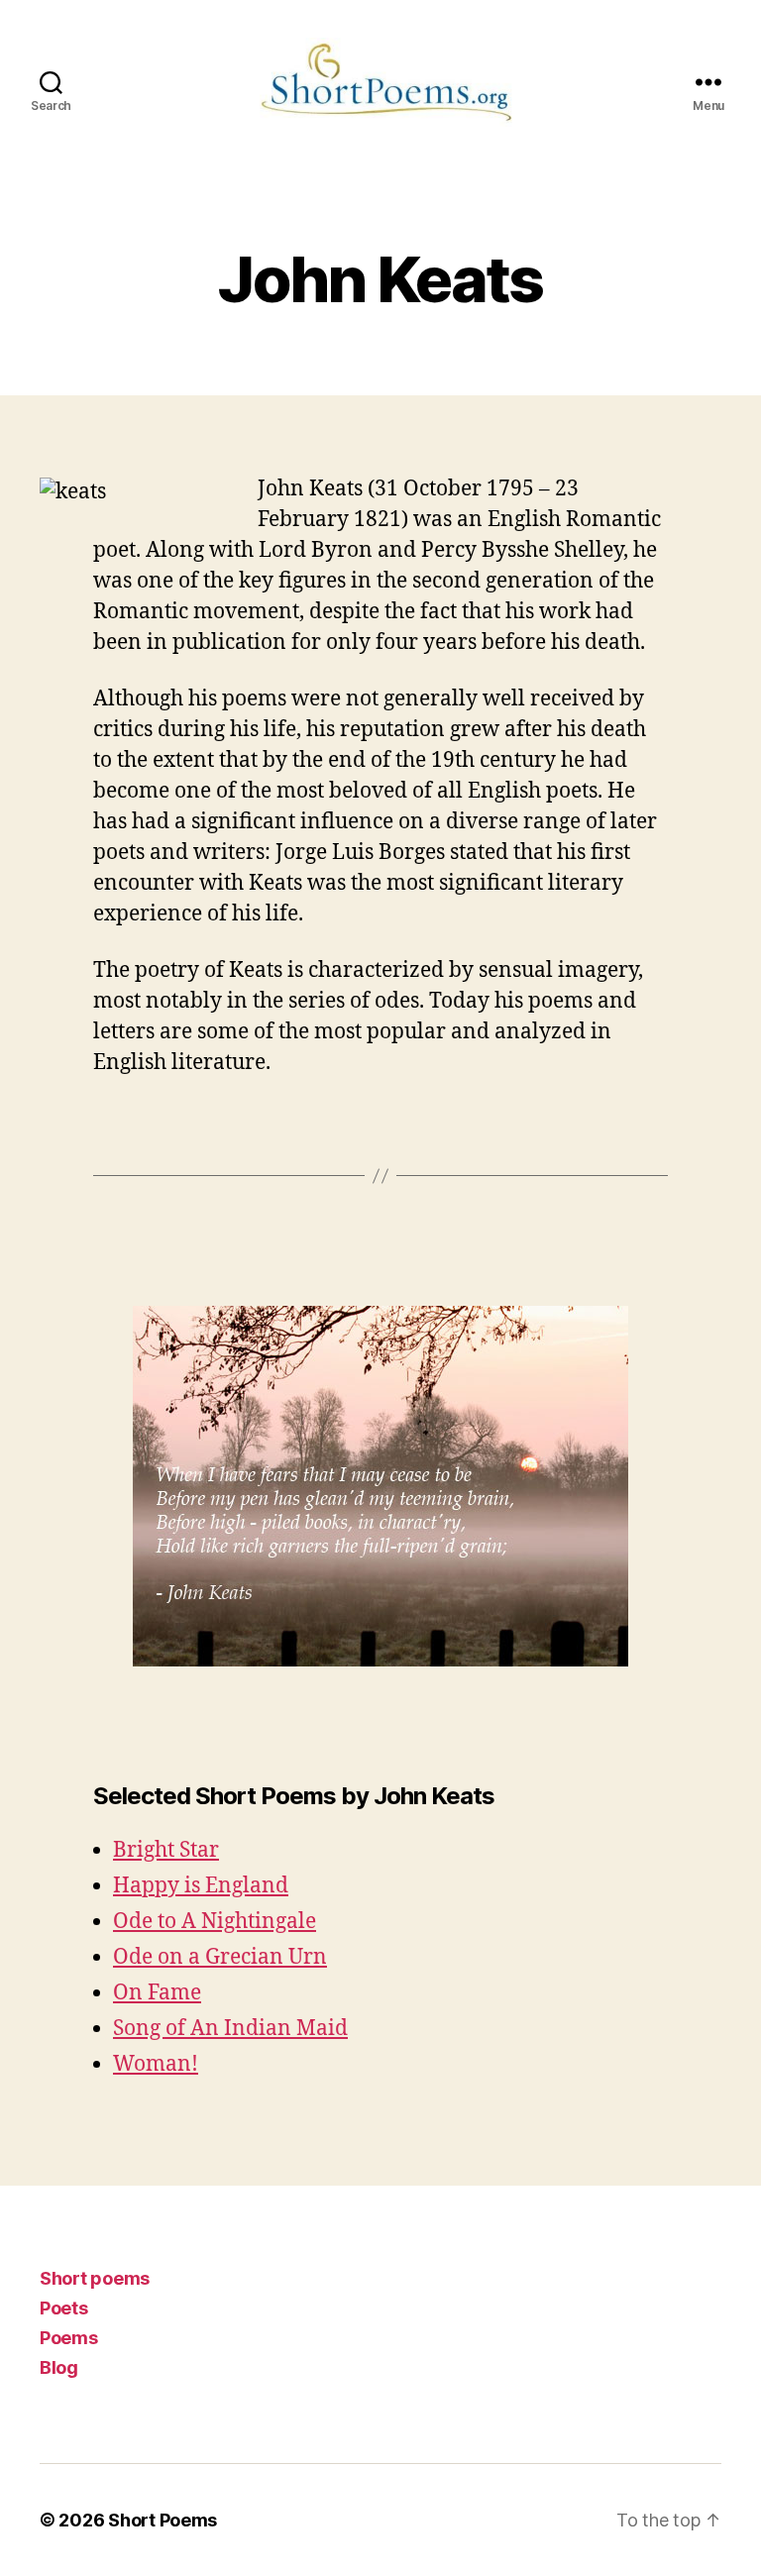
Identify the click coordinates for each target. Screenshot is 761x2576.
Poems (69, 2338)
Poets (64, 2308)
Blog (59, 2367)
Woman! (156, 2064)
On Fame (157, 1993)
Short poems (95, 2278)
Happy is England (201, 1886)
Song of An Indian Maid (230, 2029)
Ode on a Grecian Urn (220, 1957)
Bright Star (166, 1850)
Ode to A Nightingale (215, 1922)
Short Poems (163, 2520)
